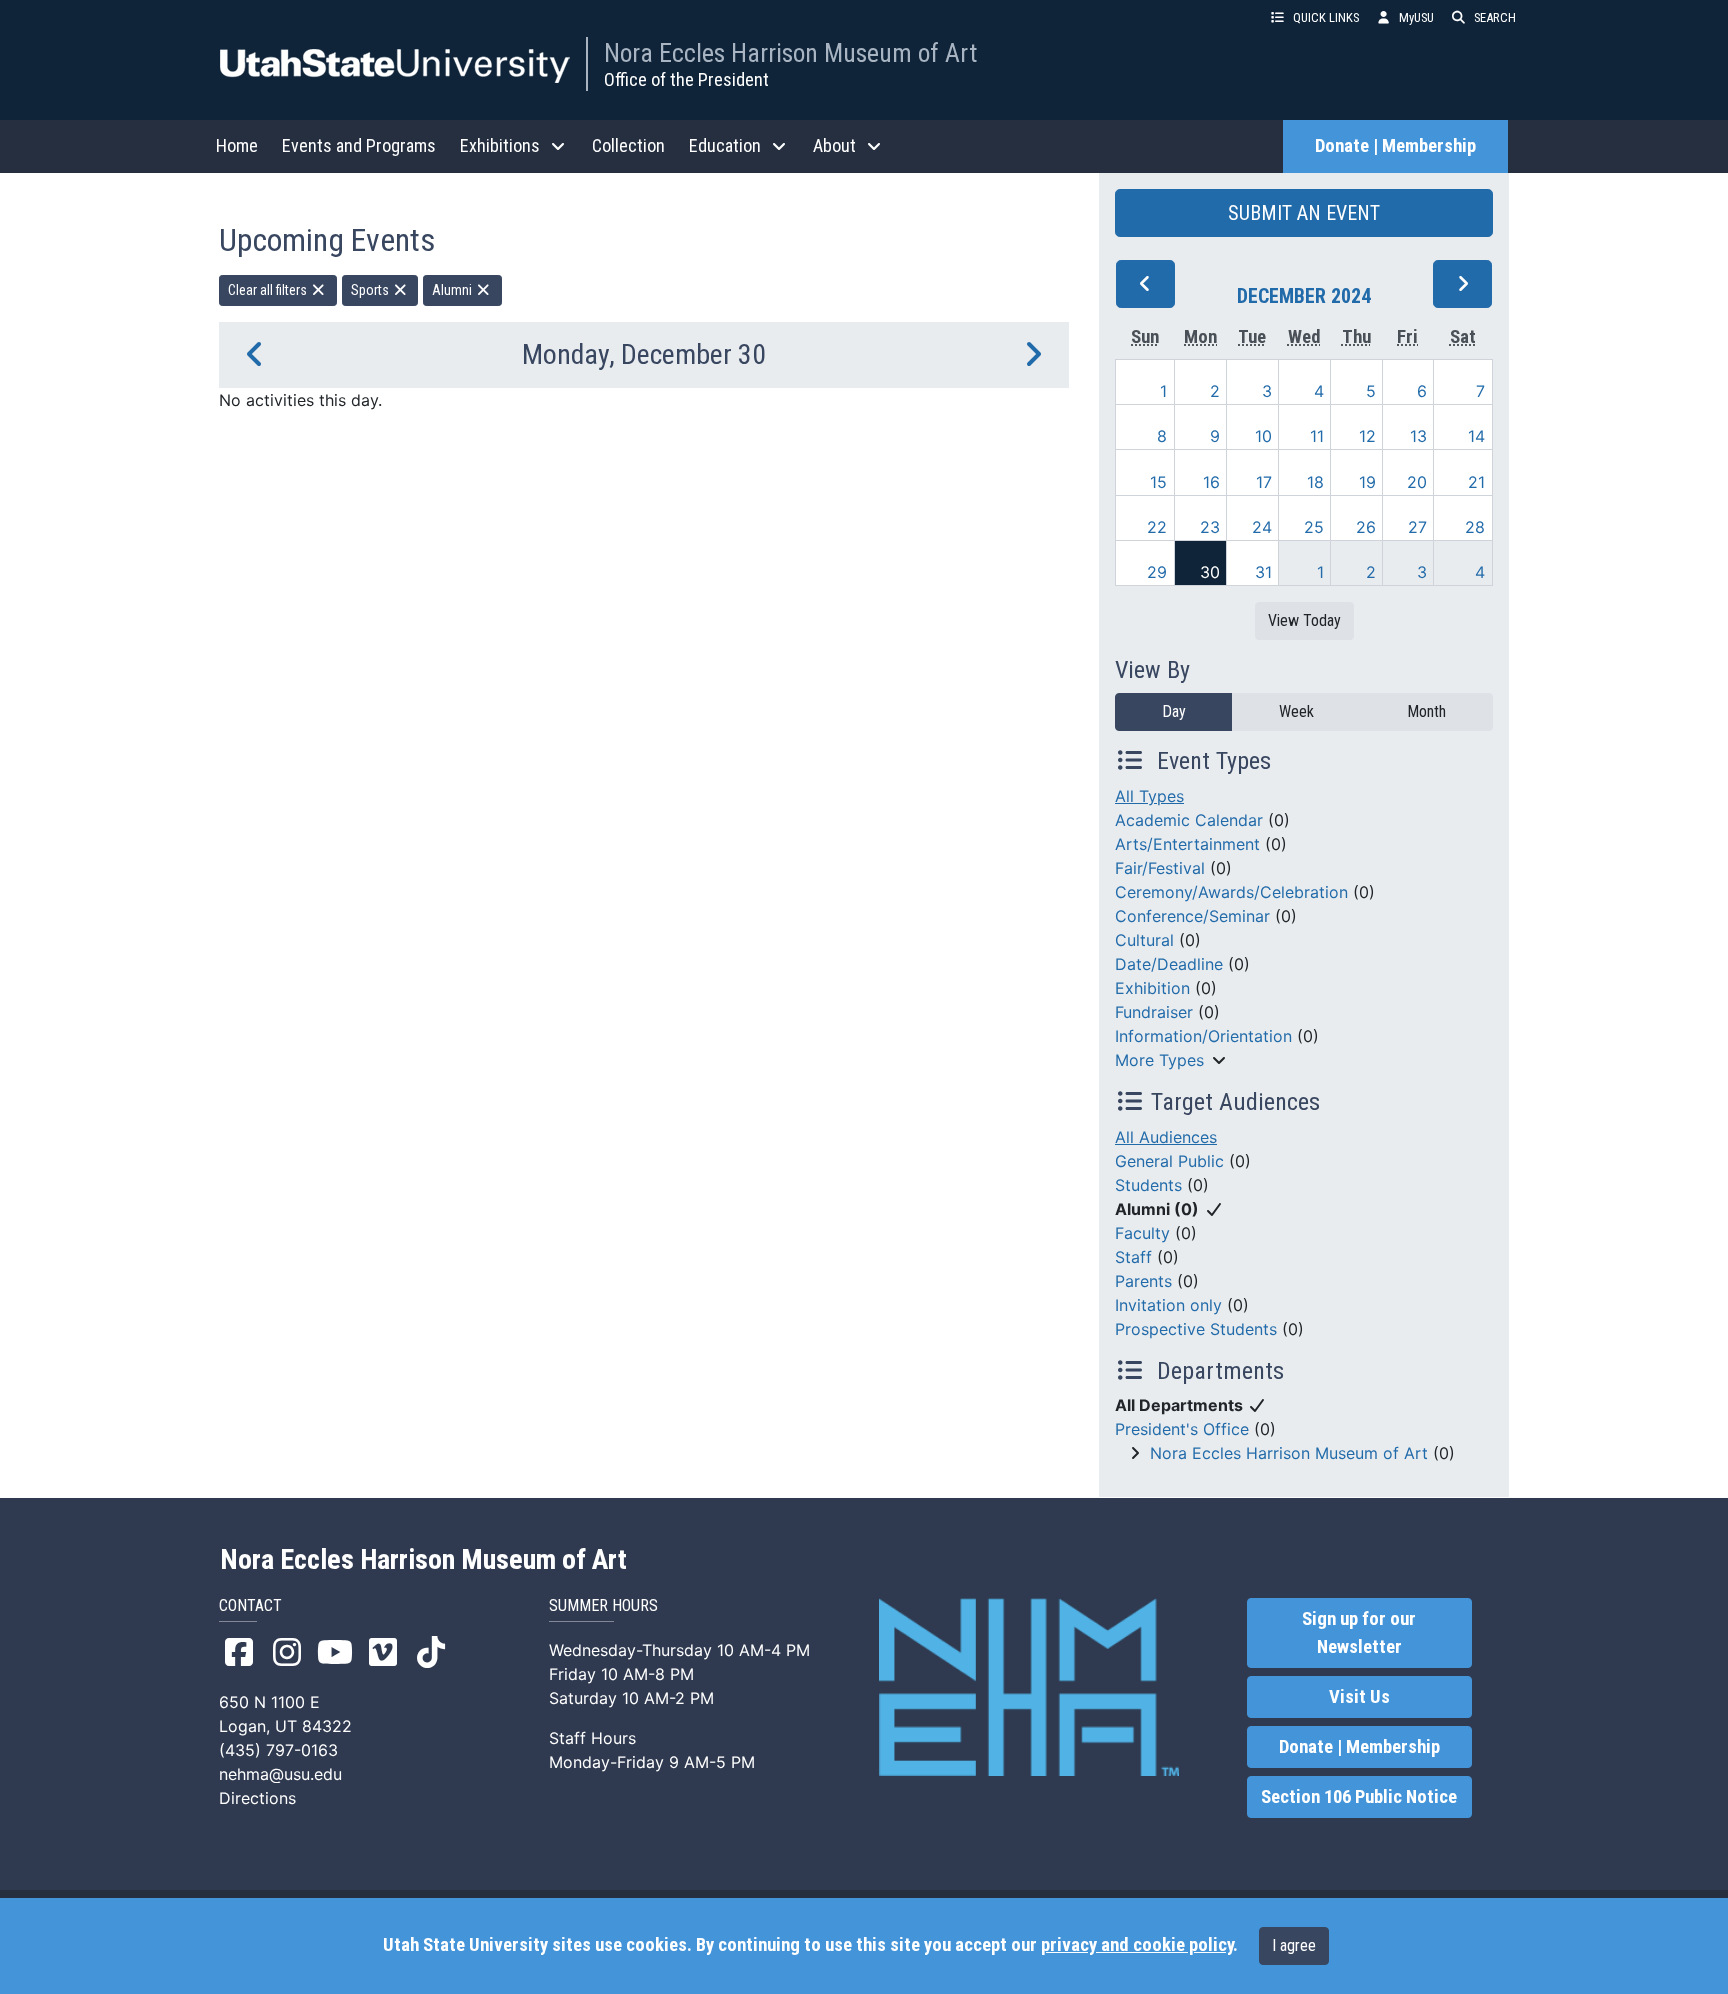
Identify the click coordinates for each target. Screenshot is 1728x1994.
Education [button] (725, 145)
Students (1148, 1185)
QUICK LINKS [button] (1326, 17)
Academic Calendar (1189, 820)
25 (1314, 527)
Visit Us (1359, 1697)
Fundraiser (1154, 1012)
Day (1174, 711)
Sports (371, 290)
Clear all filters (269, 290)
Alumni (453, 290)
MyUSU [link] (1416, 17)
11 (1317, 436)
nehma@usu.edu (280, 1774)
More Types (1159, 1060)
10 (1263, 436)
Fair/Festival (1160, 868)
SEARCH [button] (1495, 17)
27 (1417, 527)
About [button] (834, 145)
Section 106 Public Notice (1359, 1797)
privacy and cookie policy (1137, 1945)
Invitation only (1168, 1305)
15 (1158, 482)
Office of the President (686, 79)
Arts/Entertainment (1187, 844)
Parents (1143, 1281)
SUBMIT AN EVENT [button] (1304, 213)
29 (1157, 572)
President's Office (1182, 1429)
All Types (1149, 796)
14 (1476, 436)
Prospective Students (1196, 1329)
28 (1475, 527)
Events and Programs (359, 145)
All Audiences (1166, 1137)
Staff (1133, 1257)
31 (1263, 572)
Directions (257, 1798)
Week (1296, 711)
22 (1157, 527)
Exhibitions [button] (500, 145)
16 (1211, 482)
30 (1210, 572)
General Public (1169, 1161)
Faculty (1142, 1233)
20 (1417, 482)
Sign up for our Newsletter (1359, 1633)
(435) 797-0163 (278, 1750)
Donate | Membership (1395, 146)
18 (1315, 482)
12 (1367, 436)
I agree (1294, 1945)
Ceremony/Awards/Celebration (1231, 892)
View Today (1304, 620)
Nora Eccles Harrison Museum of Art (790, 53)
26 (1366, 527)
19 (1367, 482)
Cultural (1144, 940)
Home (237, 145)
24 (1262, 527)
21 (1476, 482)
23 (1210, 527)
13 (1418, 436)
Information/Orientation (1203, 1036)
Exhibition (1152, 988)
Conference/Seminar (1192, 916)
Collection (628, 145)
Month (1426, 711)
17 (1264, 482)
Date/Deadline (1169, 964)
